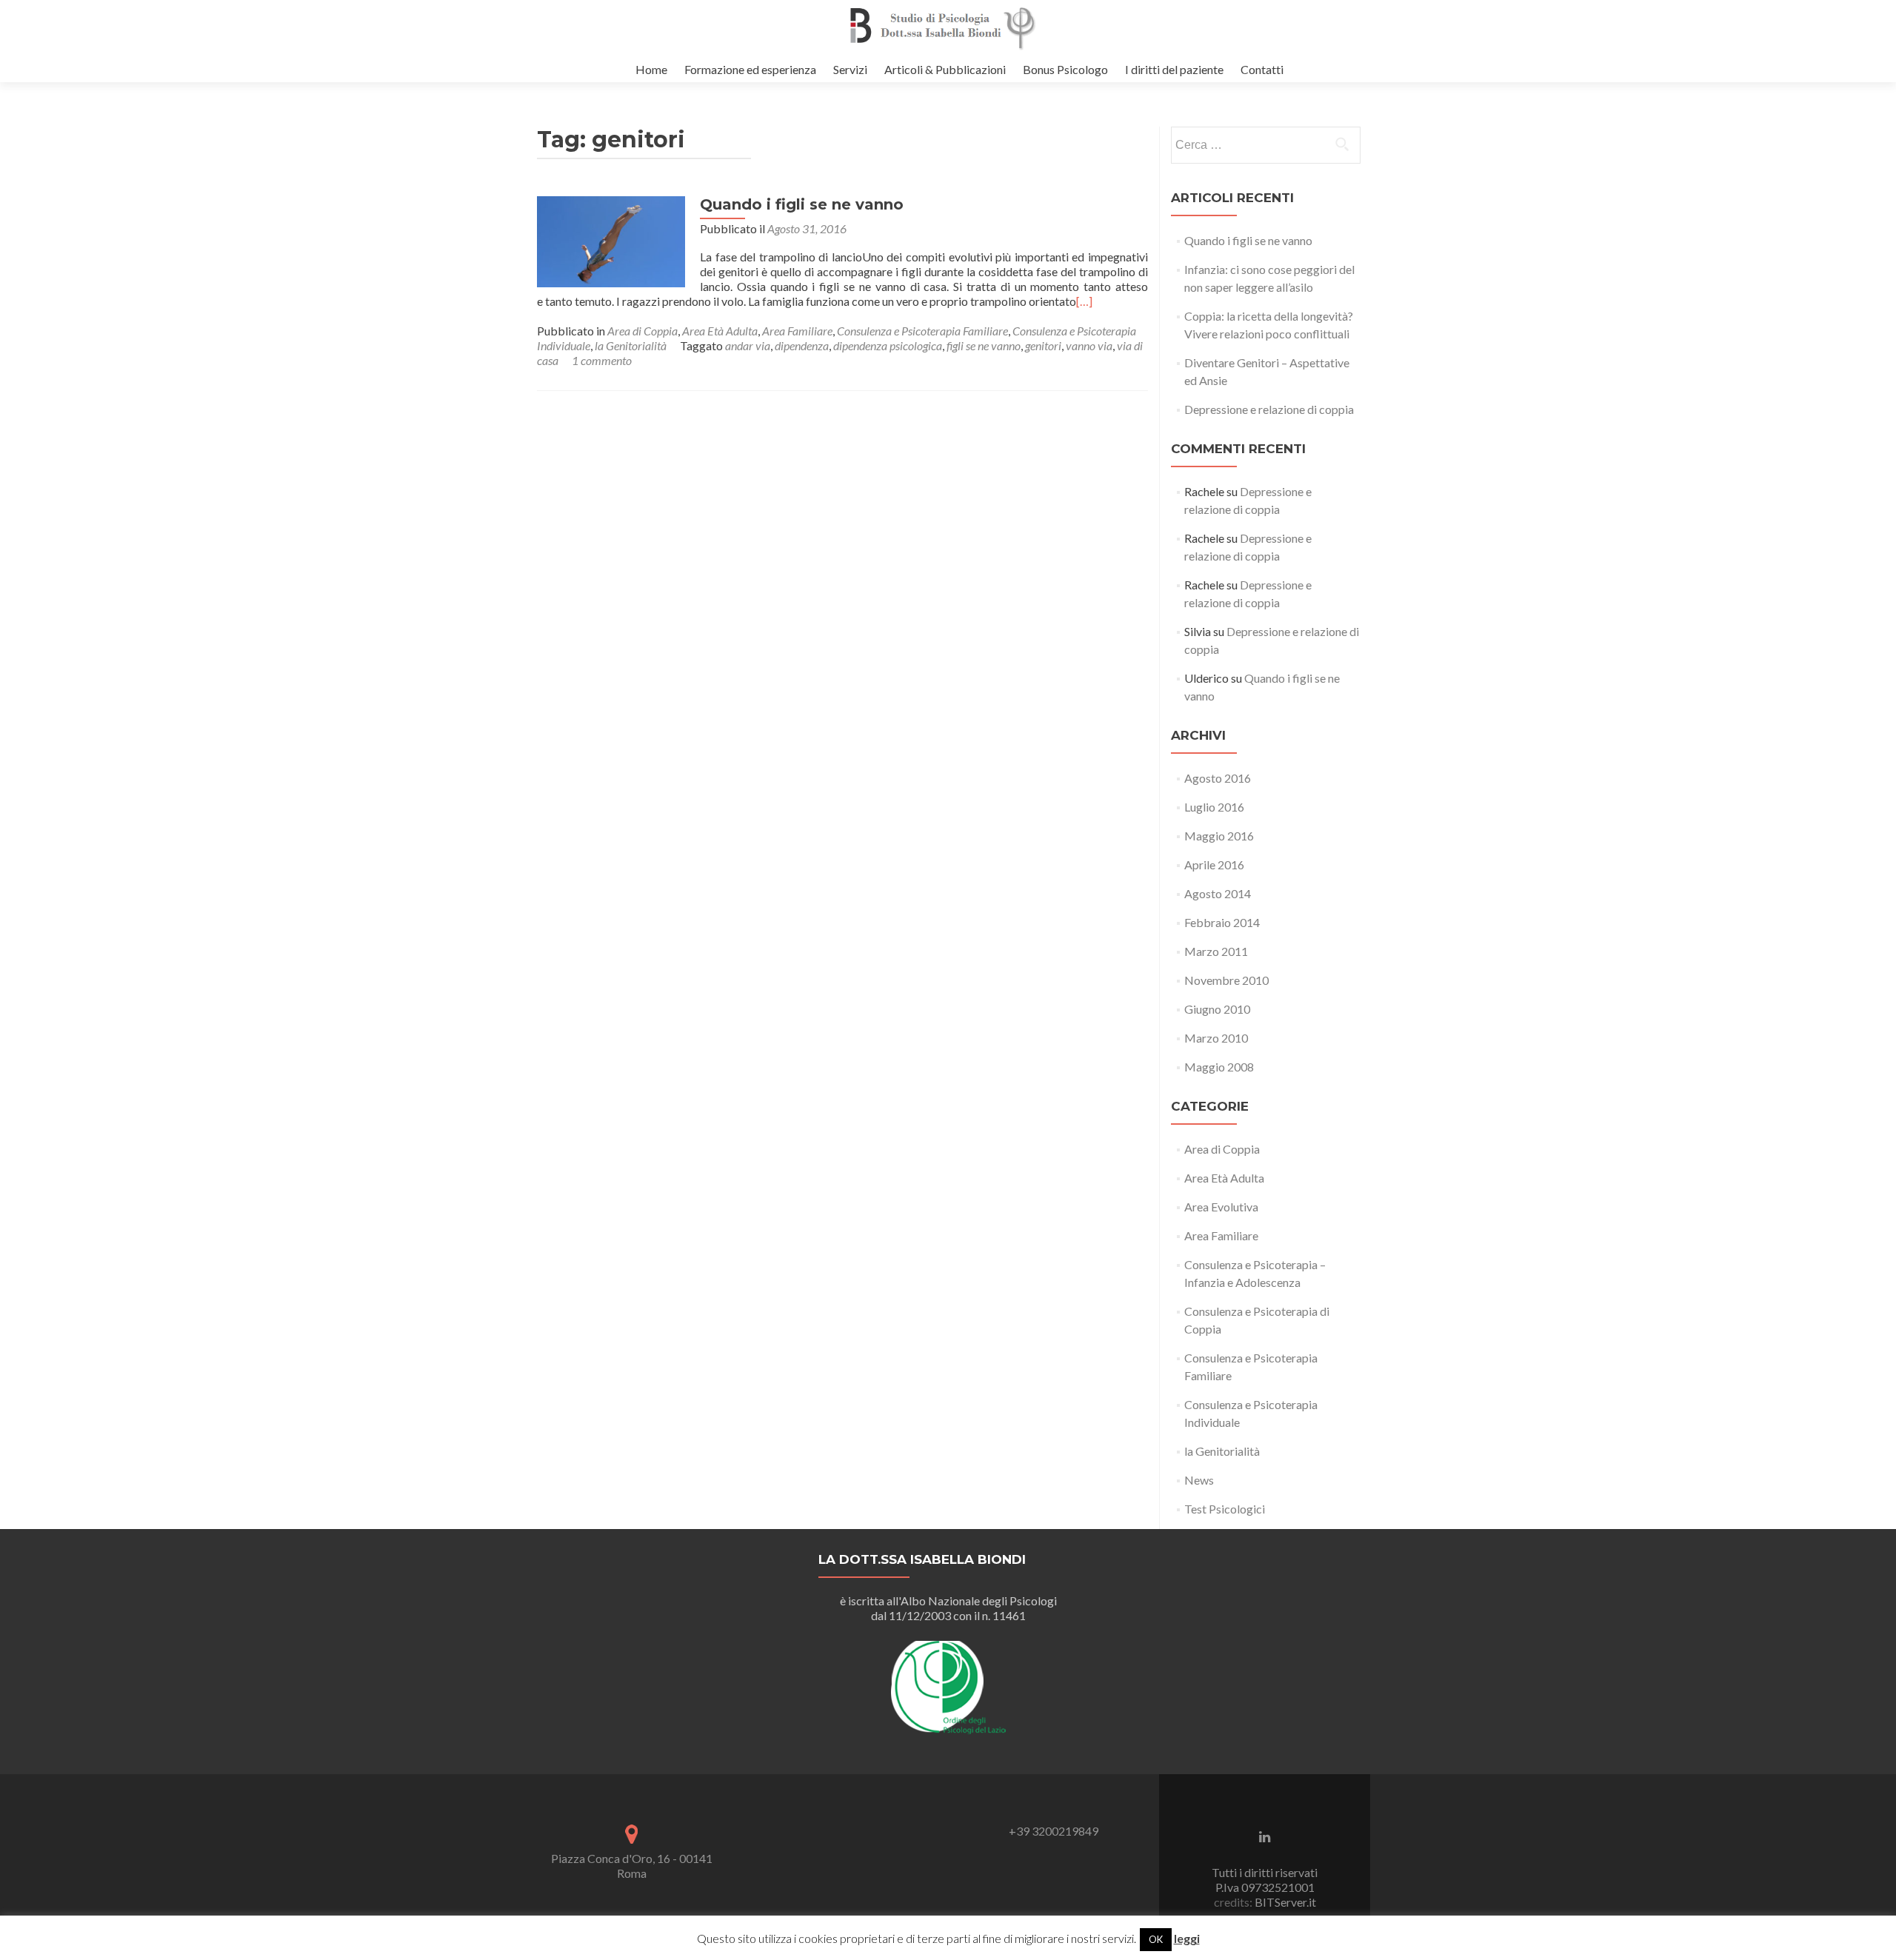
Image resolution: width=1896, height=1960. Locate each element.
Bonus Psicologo (1065, 69)
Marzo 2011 (1216, 951)
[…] (1084, 301)
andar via (748, 345)
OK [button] (1156, 1939)
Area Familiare (797, 331)
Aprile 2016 (1214, 864)
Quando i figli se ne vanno (802, 204)
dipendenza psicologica (888, 345)
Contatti (1262, 69)
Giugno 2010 (1217, 1009)
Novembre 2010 (1226, 980)
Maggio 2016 (1219, 836)
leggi (1187, 1938)
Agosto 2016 (1218, 778)
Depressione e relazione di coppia (1269, 409)
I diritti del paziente (1174, 69)
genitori (1043, 345)
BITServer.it (1284, 1902)
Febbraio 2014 (1222, 922)
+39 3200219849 (1054, 1831)
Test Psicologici (1225, 1509)
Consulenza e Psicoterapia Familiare (922, 331)
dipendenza (802, 345)
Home (651, 69)
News (1199, 1480)
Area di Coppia (642, 331)
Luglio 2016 (1214, 807)
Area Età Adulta (720, 331)
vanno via (1089, 345)
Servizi (850, 69)
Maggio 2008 (1219, 1067)
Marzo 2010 (1216, 1038)
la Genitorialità (631, 345)
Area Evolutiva (1221, 1207)
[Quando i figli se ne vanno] (611, 240)
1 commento (602, 360)
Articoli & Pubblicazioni (945, 69)
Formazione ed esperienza (750, 69)
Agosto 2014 (1218, 893)
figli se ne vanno (984, 345)
